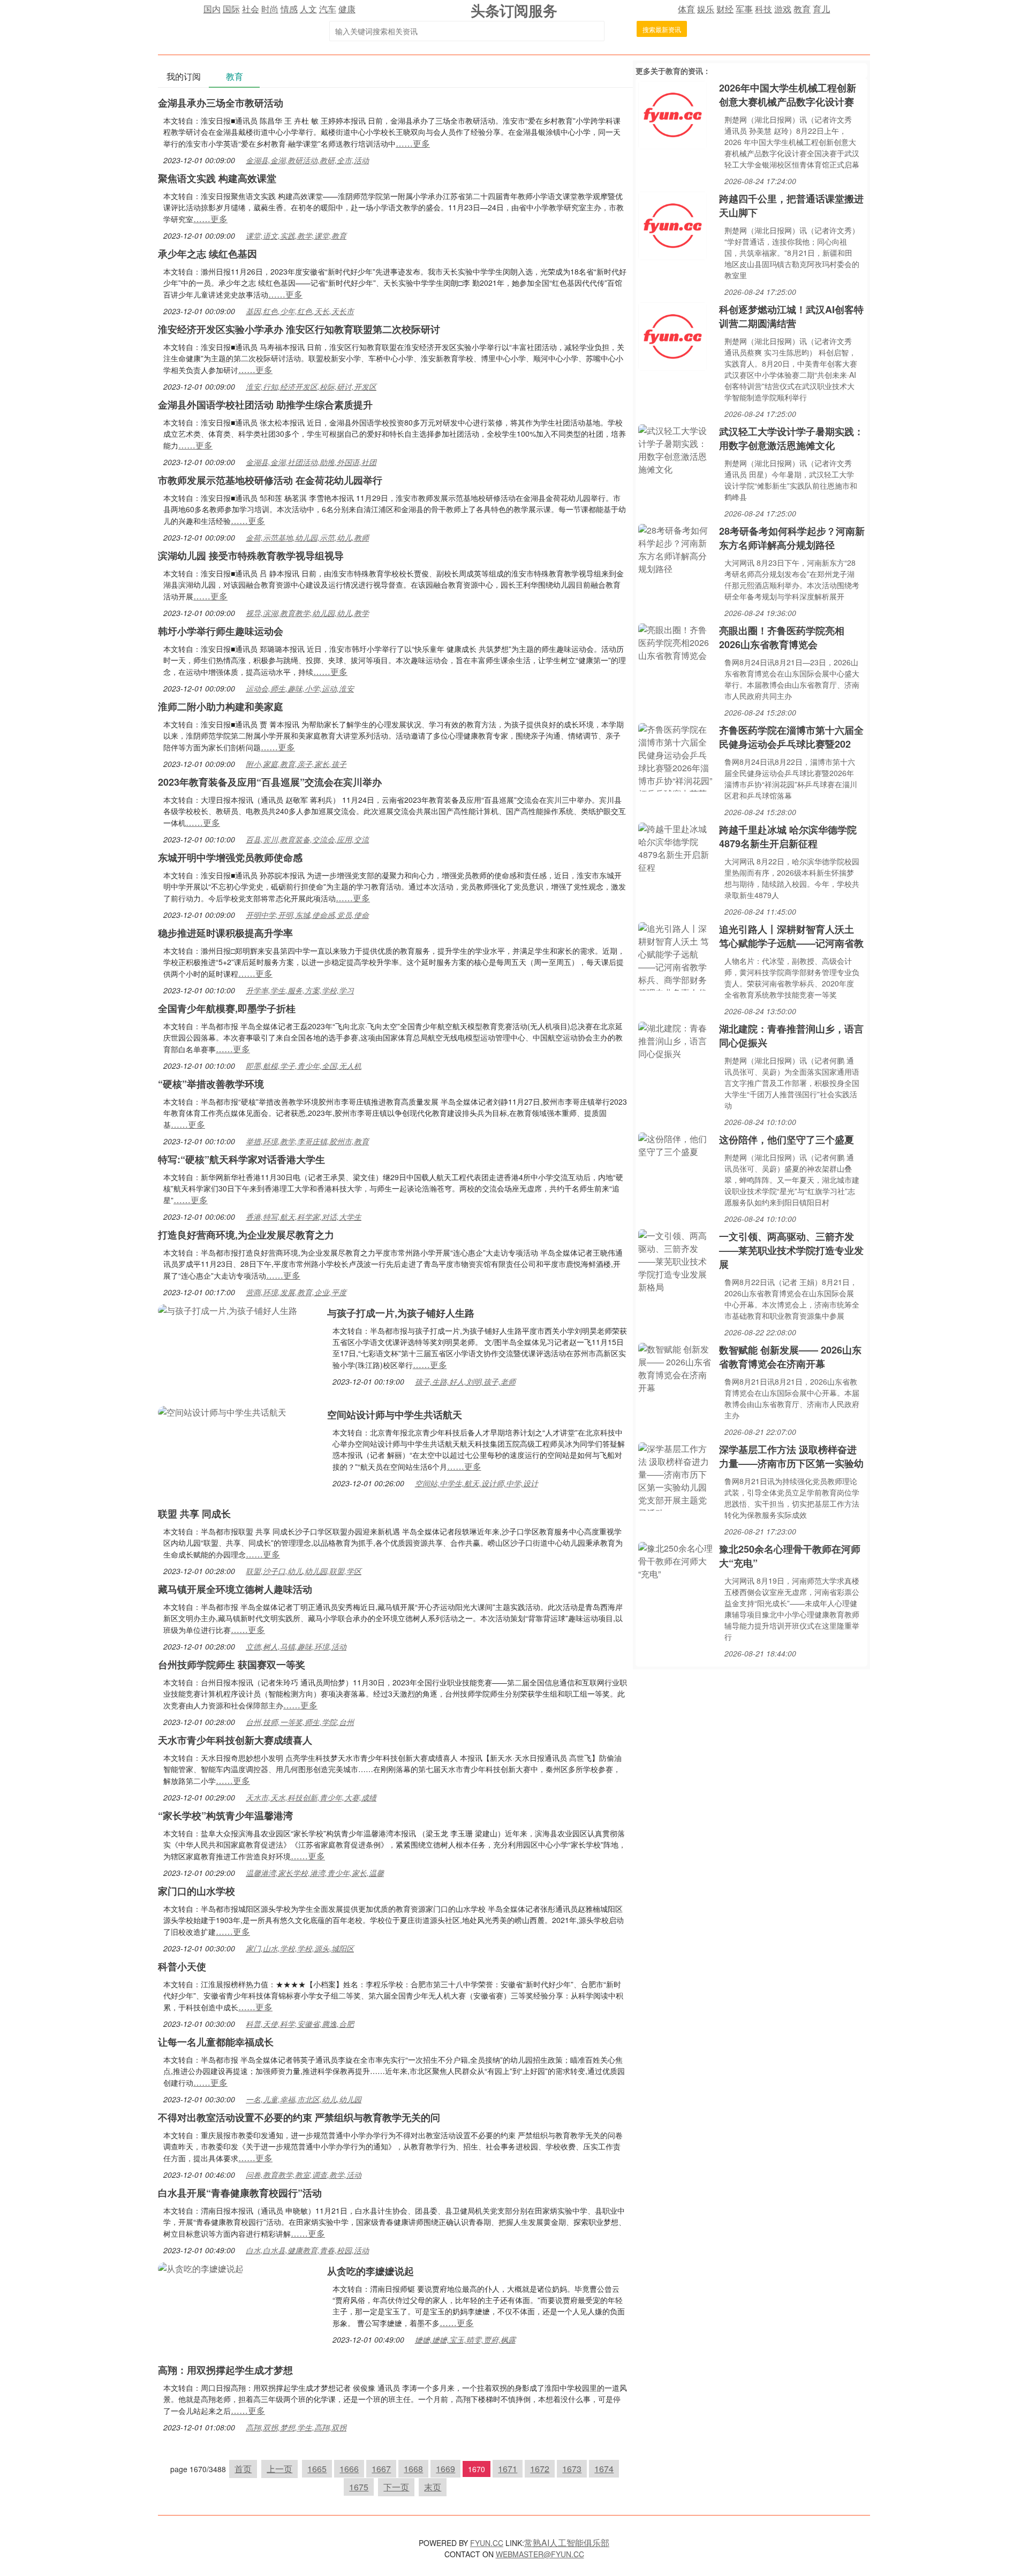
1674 (604, 2469)
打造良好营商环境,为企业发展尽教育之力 (246, 1235)
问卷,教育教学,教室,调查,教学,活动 (304, 2175)
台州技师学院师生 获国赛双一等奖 (232, 1665)
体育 (686, 9)
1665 (317, 2469)
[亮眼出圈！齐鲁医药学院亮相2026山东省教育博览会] (676, 641)
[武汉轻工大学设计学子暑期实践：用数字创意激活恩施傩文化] (676, 449)
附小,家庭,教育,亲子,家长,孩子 (296, 764)
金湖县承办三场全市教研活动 (221, 103)
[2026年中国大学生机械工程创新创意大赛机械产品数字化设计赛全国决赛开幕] (672, 114)
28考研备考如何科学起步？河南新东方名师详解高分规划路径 (792, 538)
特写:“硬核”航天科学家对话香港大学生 (241, 1159)
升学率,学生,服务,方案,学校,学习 (300, 990)
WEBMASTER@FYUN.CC (540, 2554)
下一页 (396, 2487)
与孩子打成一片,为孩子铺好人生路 (401, 1313)
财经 (725, 9)
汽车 (328, 9)
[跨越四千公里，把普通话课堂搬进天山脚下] (672, 225)
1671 (508, 2469)
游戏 (783, 9)
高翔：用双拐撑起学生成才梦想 (225, 2370)
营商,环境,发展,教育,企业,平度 (296, 1292)
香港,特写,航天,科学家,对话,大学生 (304, 1217)
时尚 (270, 9)
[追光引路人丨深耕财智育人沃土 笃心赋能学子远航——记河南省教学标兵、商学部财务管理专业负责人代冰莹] (676, 955)
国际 (231, 9)
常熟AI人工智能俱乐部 (567, 2543)
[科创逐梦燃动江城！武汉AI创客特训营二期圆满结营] (672, 335)
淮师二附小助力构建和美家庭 (221, 706)
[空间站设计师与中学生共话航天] (222, 1411)
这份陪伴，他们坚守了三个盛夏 (787, 1139)
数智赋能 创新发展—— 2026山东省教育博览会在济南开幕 (790, 1357)
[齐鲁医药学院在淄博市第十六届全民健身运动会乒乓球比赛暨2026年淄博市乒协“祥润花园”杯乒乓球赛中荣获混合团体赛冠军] (676, 756)
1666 (349, 2469)
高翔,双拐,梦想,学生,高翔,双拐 (296, 2427)
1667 (381, 2469)
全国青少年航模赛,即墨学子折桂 (227, 1008)
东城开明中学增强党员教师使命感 (230, 857)
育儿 (821, 9)
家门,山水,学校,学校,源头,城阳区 (300, 1948)
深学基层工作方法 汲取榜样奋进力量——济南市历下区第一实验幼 (791, 1456)
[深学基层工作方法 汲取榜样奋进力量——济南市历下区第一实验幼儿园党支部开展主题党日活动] (676, 1475)
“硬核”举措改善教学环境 (211, 1084)
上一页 (279, 2469)
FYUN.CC (487, 2543)
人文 (308, 9)
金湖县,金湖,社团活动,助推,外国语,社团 (311, 462)
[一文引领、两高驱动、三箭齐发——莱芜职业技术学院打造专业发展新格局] (676, 1260)
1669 (445, 2469)
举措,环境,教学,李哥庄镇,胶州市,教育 (307, 1141)
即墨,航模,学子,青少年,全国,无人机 (304, 1066)
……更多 (413, 143)
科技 (764, 9)
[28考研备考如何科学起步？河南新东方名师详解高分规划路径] (676, 548)
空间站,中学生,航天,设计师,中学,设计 (477, 1483)
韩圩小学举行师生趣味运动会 (221, 631)
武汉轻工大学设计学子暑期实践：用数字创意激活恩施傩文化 (791, 438)
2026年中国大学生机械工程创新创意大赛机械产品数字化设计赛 (788, 95)
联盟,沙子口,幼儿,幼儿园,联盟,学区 (304, 1571)
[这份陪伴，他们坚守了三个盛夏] (676, 1144)
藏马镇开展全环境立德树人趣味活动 (235, 1589)
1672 (540, 2469)
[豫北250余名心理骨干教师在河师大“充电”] (676, 1560)
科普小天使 (182, 1966)
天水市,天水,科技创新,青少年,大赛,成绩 (311, 1797)
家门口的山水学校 (196, 1891)
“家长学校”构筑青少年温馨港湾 (225, 1815)
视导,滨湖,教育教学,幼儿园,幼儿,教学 (307, 613)
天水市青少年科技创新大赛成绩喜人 (235, 1740)
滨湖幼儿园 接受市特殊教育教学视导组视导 (251, 556)
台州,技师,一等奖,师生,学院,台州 (300, 1722)
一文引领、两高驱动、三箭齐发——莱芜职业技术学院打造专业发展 (791, 1250)
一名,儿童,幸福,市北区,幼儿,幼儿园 (304, 2099)
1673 (572, 2469)
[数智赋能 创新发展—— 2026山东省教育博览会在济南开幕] (676, 1367)
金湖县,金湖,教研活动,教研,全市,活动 (307, 160)
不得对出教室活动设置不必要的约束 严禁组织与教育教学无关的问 (299, 2117)
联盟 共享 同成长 (194, 1514)
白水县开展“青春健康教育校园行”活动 (240, 2193)
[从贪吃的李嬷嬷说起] (201, 2267)
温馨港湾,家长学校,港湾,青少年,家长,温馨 (315, 1873)
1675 (359, 2487)
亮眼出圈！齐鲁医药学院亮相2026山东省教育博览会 (782, 637)
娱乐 (706, 9)
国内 (212, 9)
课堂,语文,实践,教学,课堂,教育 (296, 235)
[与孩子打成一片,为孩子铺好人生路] (228, 1309)
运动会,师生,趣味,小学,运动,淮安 (300, 688)
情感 (289, 9)
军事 (744, 9)
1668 (413, 2469)
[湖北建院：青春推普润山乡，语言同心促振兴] (676, 1040)
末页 (433, 2487)
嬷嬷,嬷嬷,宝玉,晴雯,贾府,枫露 (465, 2339)
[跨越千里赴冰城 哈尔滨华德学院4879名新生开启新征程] (676, 847)
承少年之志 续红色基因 (207, 254)
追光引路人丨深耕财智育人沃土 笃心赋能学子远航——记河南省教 (791, 936)
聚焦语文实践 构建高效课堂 (217, 178)
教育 (802, 9)
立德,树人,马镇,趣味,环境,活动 (296, 1646)
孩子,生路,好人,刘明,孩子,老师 (465, 1381)
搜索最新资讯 (662, 29)
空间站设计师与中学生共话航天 (395, 1415)
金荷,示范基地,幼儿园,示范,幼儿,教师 (307, 537)
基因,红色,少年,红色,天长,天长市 (300, 311)
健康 (347, 9)
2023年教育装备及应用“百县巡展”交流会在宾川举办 (270, 782)
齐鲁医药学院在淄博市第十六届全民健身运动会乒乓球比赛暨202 (791, 737)
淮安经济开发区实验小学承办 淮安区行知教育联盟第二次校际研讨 (299, 329)
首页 (243, 2469)
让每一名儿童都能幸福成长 (216, 2042)
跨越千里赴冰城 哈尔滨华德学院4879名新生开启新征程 (788, 837)
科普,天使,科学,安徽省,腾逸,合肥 (300, 2024)
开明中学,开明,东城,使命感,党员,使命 (307, 915)
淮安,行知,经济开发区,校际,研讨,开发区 (311, 386)
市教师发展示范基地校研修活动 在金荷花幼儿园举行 (270, 480)
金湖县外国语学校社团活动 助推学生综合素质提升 (265, 405)
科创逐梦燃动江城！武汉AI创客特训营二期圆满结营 (791, 316)
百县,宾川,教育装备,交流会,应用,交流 (307, 839)
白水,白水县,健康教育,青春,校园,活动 (307, 2250)
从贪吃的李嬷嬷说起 (371, 2271)
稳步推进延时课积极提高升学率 (225, 933)
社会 (251, 9)
